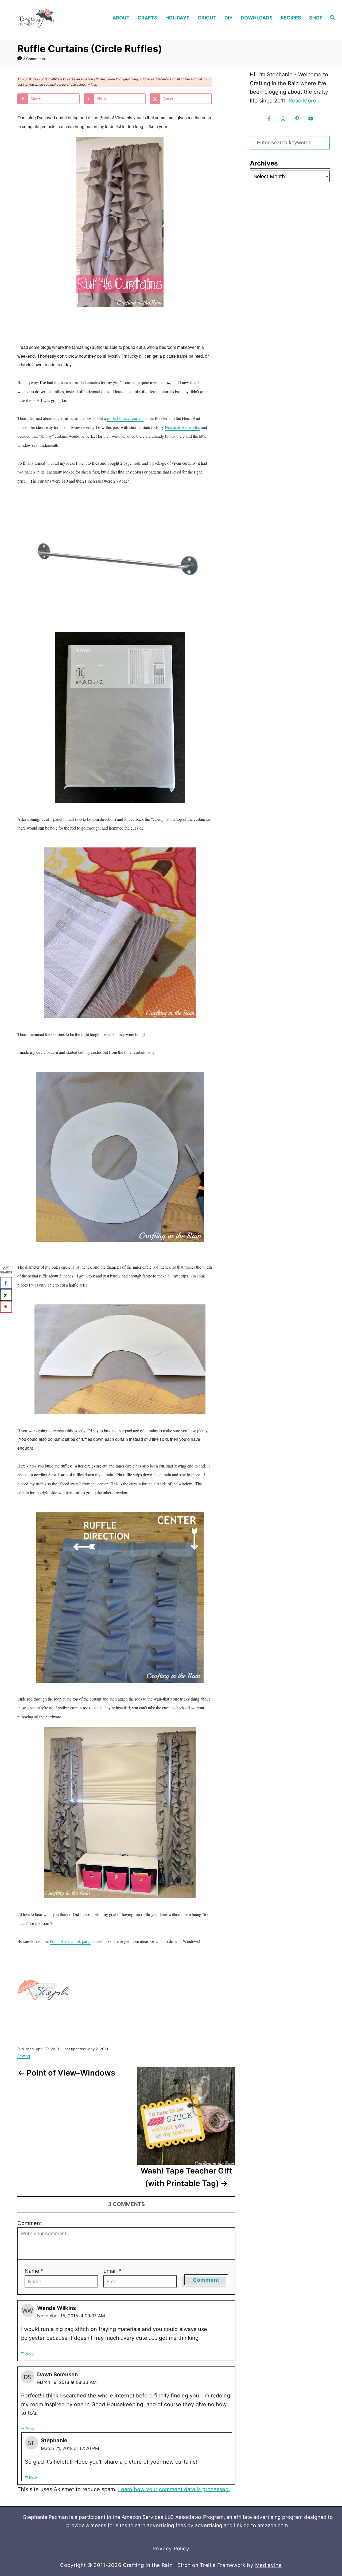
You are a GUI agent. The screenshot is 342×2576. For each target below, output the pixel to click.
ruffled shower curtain (125, 418)
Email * (112, 2271)
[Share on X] (6, 1295)
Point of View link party (70, 1941)
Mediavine (269, 2565)
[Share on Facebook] (6, 1283)
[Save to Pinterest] (6, 1307)
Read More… (304, 101)
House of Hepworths (182, 427)
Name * (34, 2271)
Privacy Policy (171, 2549)
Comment (30, 2223)
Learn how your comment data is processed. (174, 2489)
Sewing (24, 2056)
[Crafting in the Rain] (46, 18)
